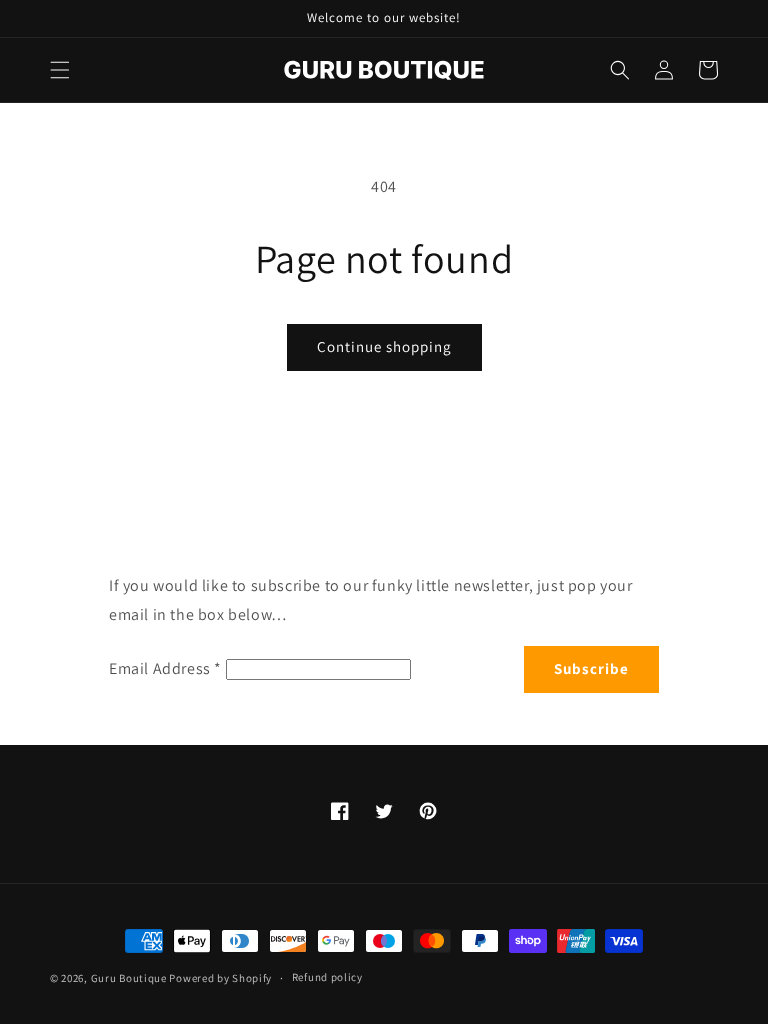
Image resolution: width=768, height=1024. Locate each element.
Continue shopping (384, 346)
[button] (60, 70)
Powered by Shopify (220, 978)
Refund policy (327, 977)
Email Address (165, 668)
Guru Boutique (129, 978)
